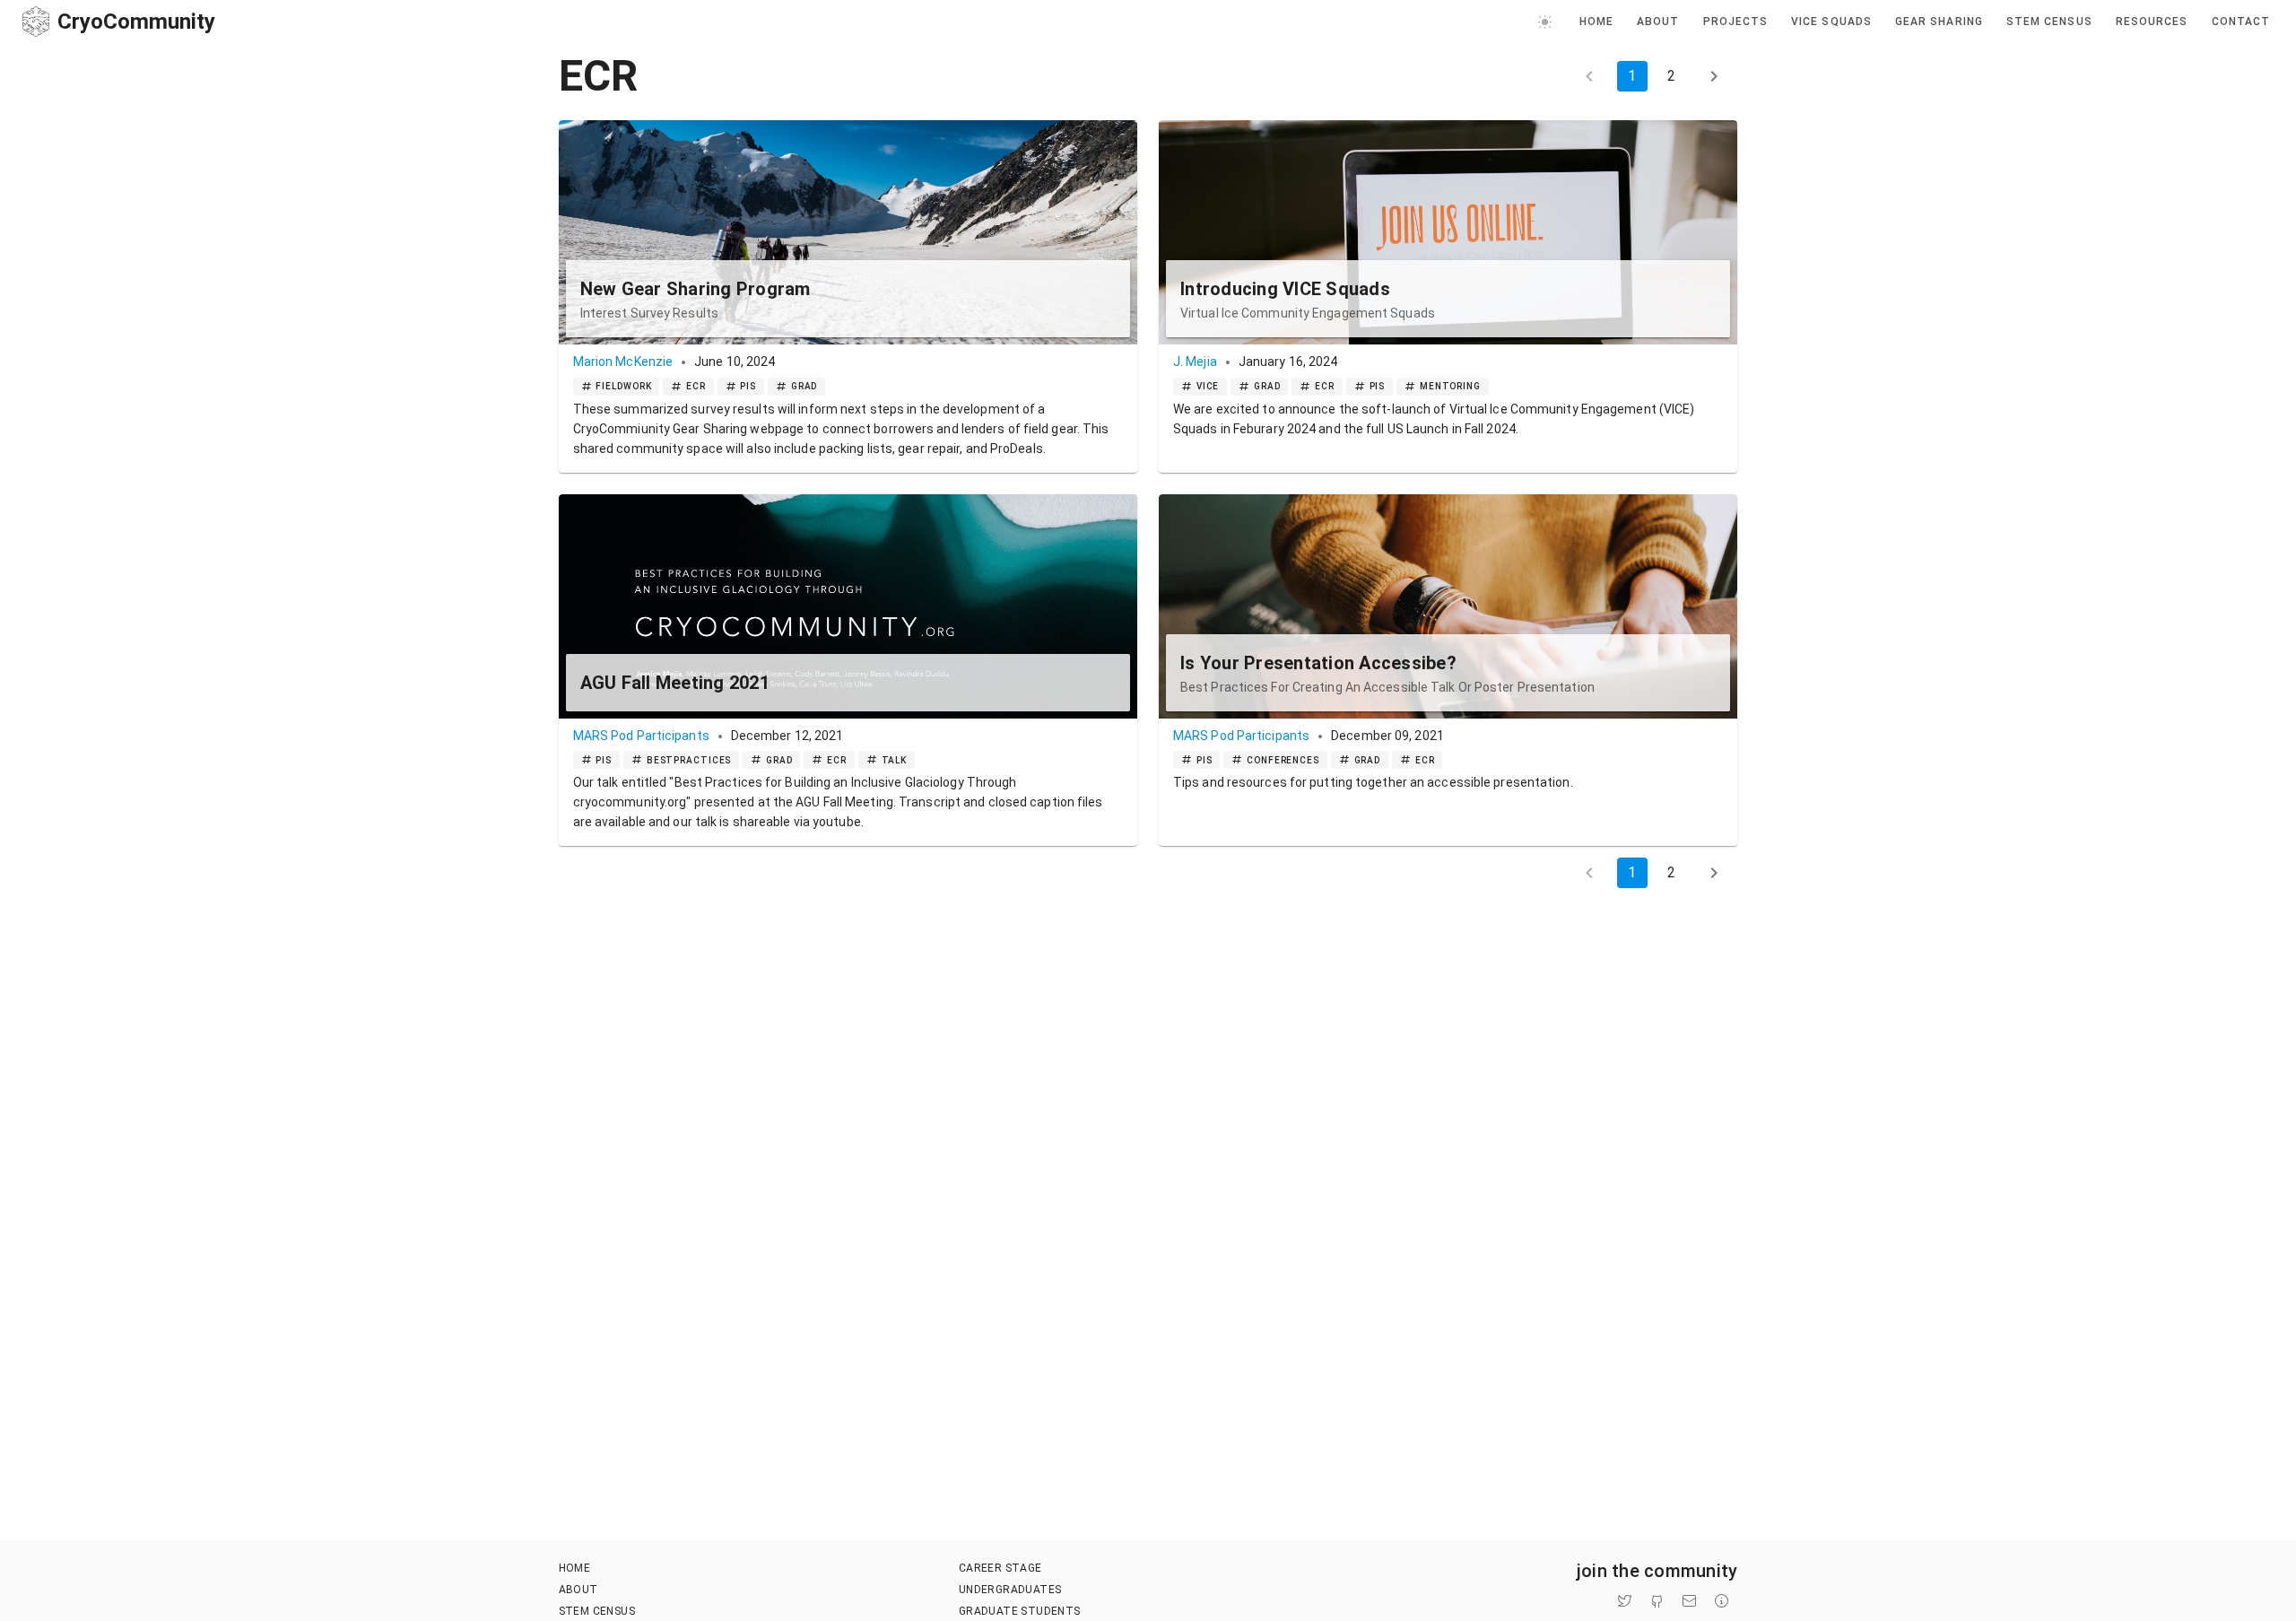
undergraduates (1010, 1590)
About (578, 1590)
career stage (1000, 1568)
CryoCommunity (136, 22)
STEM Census (597, 1611)
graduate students (1020, 1611)
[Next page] (1714, 76)
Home (575, 1568)
